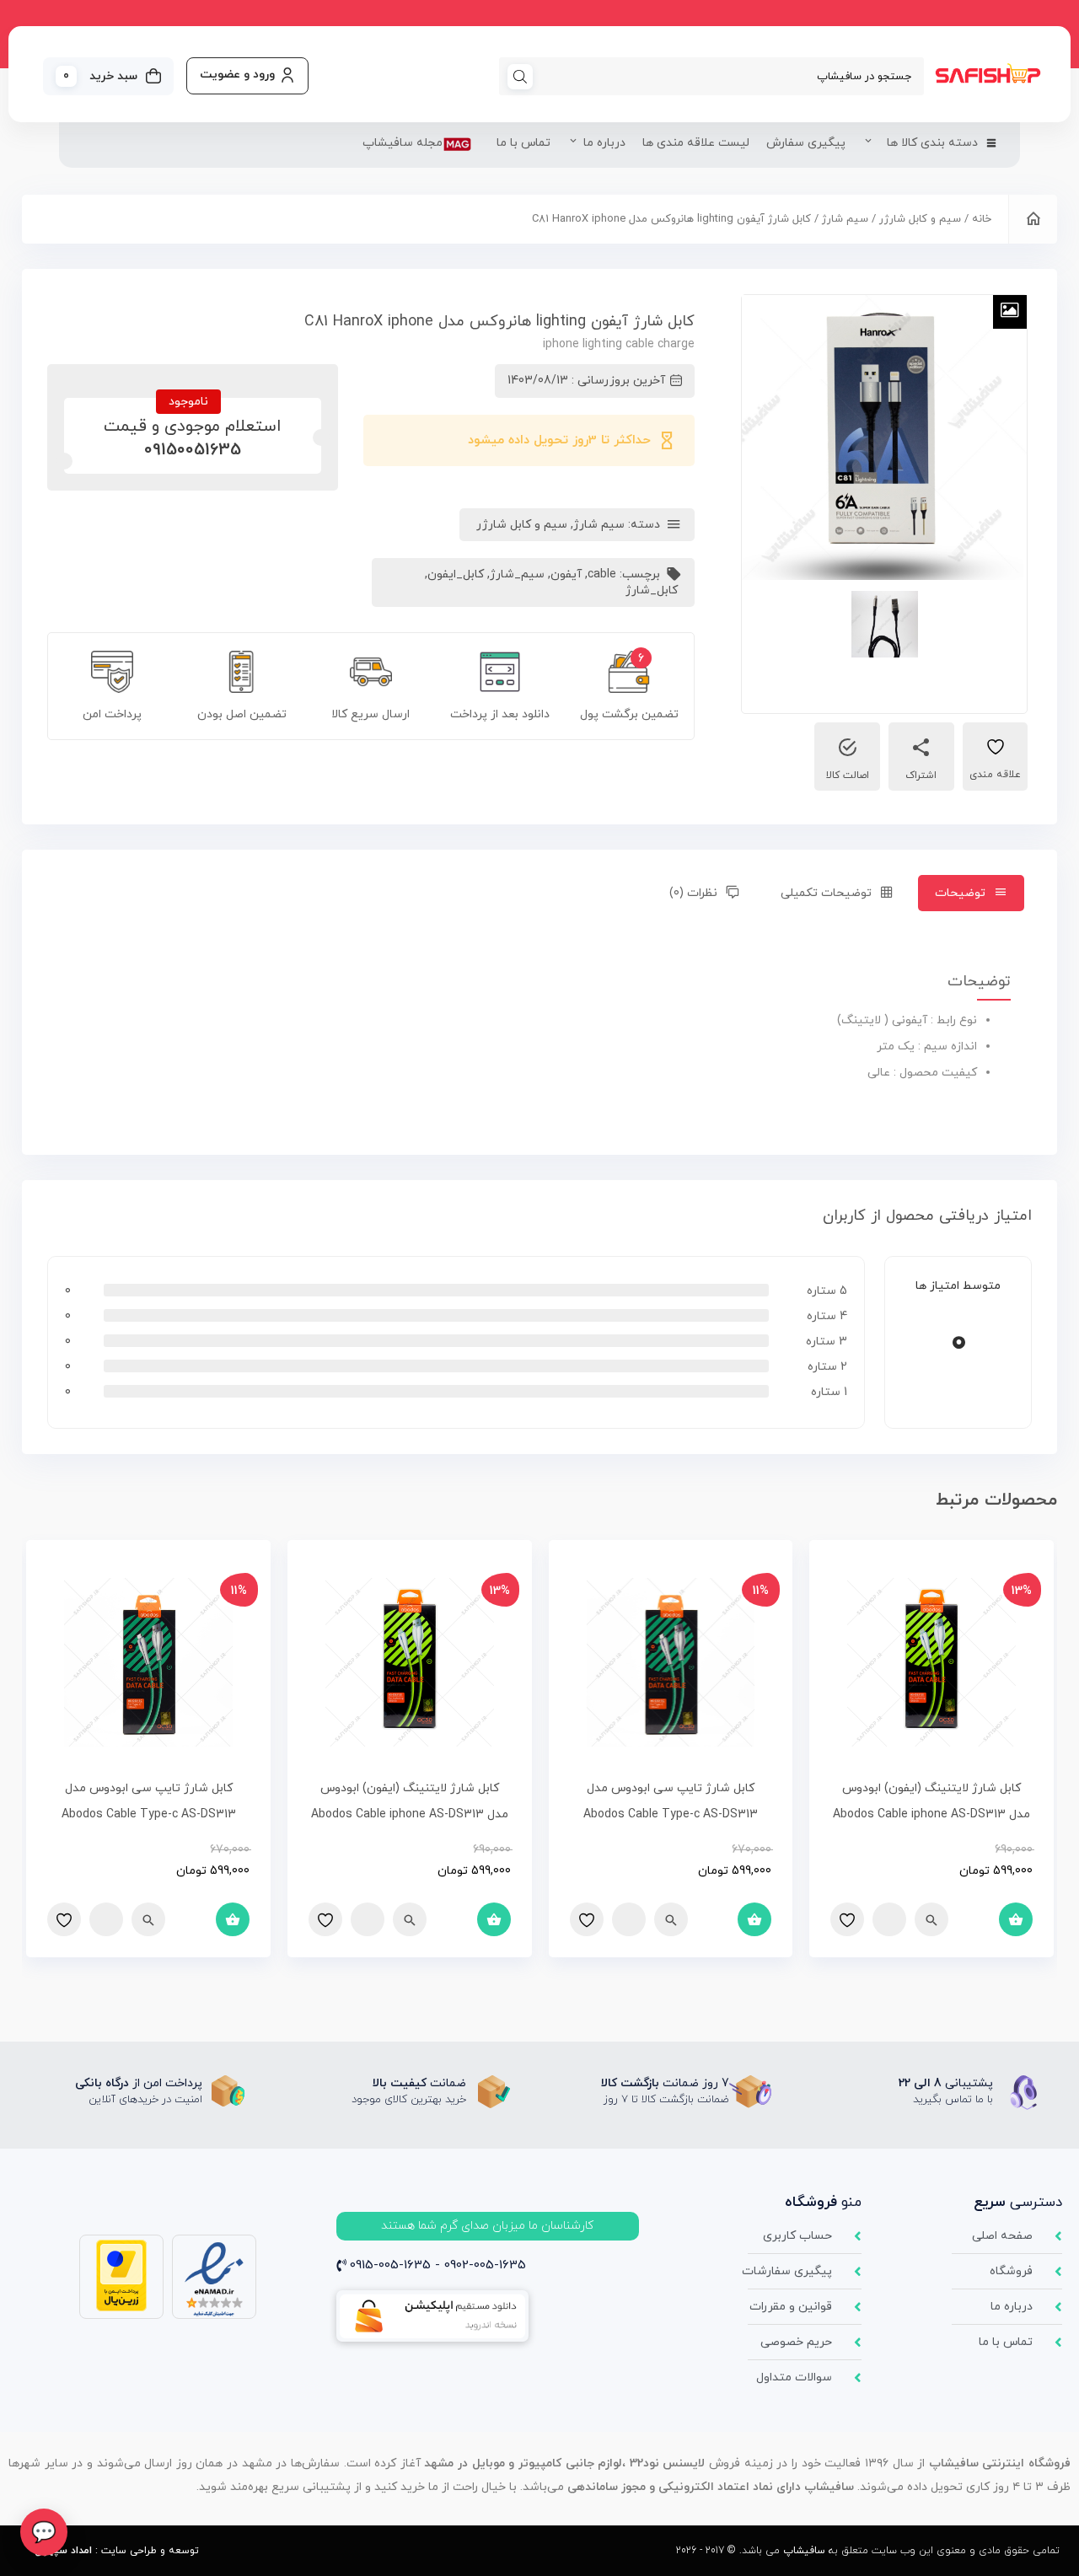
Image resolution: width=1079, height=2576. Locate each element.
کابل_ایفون (456, 574)
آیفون (566, 574)
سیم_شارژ (517, 574)
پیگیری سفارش (806, 143)
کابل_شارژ (652, 590)
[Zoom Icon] (1010, 312)
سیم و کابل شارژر (920, 219)
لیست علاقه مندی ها (696, 143)
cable (602, 574)
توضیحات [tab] (960, 893)
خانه (982, 219)
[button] (488, 2226)
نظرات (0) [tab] (693, 893)
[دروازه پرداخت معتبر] (121, 2308)
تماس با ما (523, 143)
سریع (931, 1919)
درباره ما (604, 143)
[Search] (520, 76)
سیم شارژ (845, 219)
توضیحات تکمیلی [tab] (826, 893)
